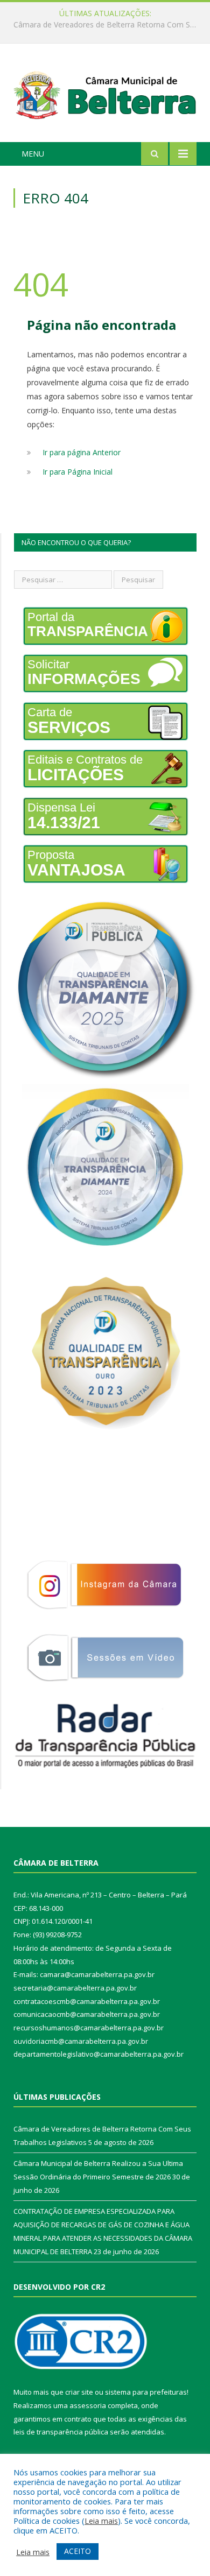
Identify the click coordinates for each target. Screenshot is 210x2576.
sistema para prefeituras (146, 2392)
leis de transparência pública (61, 2432)
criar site (79, 2392)
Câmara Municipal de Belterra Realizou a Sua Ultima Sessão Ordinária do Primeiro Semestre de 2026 (108, 25)
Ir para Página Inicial (78, 472)
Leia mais (101, 2521)
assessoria (88, 2405)
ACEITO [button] (78, 2551)
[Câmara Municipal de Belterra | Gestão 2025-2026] (105, 94)
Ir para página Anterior (82, 452)
